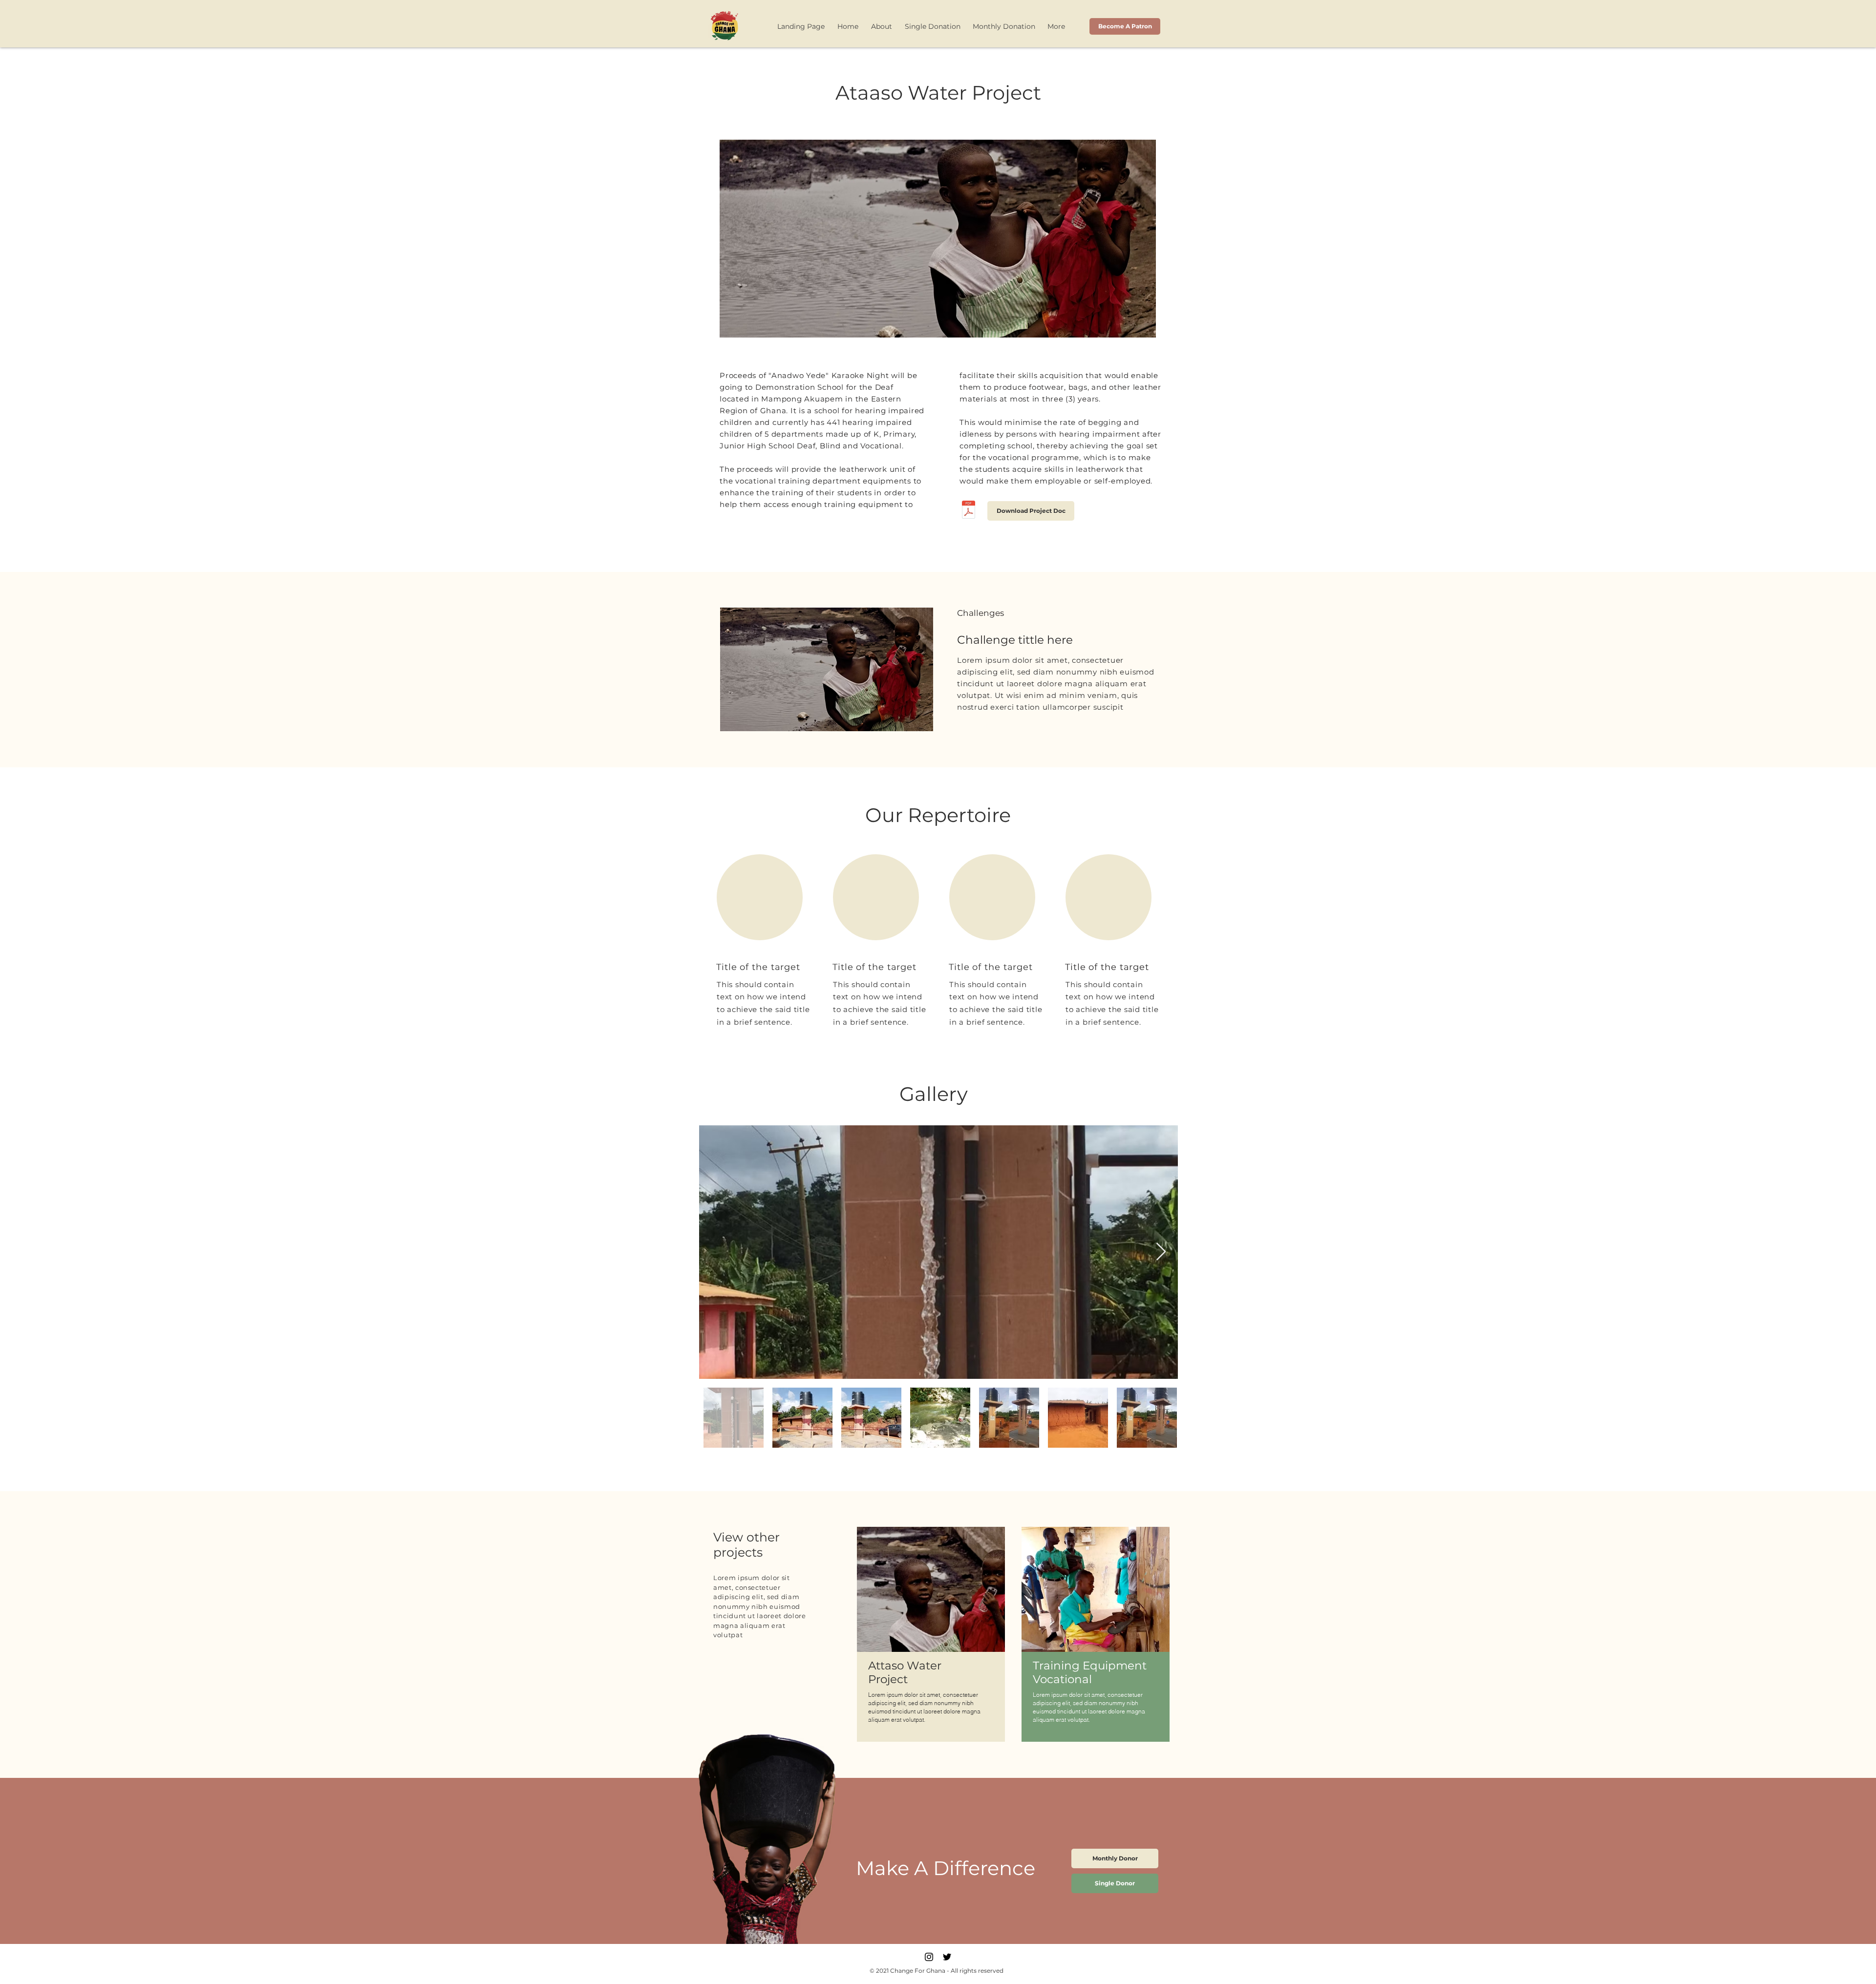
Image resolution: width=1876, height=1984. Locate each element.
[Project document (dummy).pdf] (969, 511)
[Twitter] (947, 1957)
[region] (931, 1634)
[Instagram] (929, 1957)
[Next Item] (1161, 1252)
